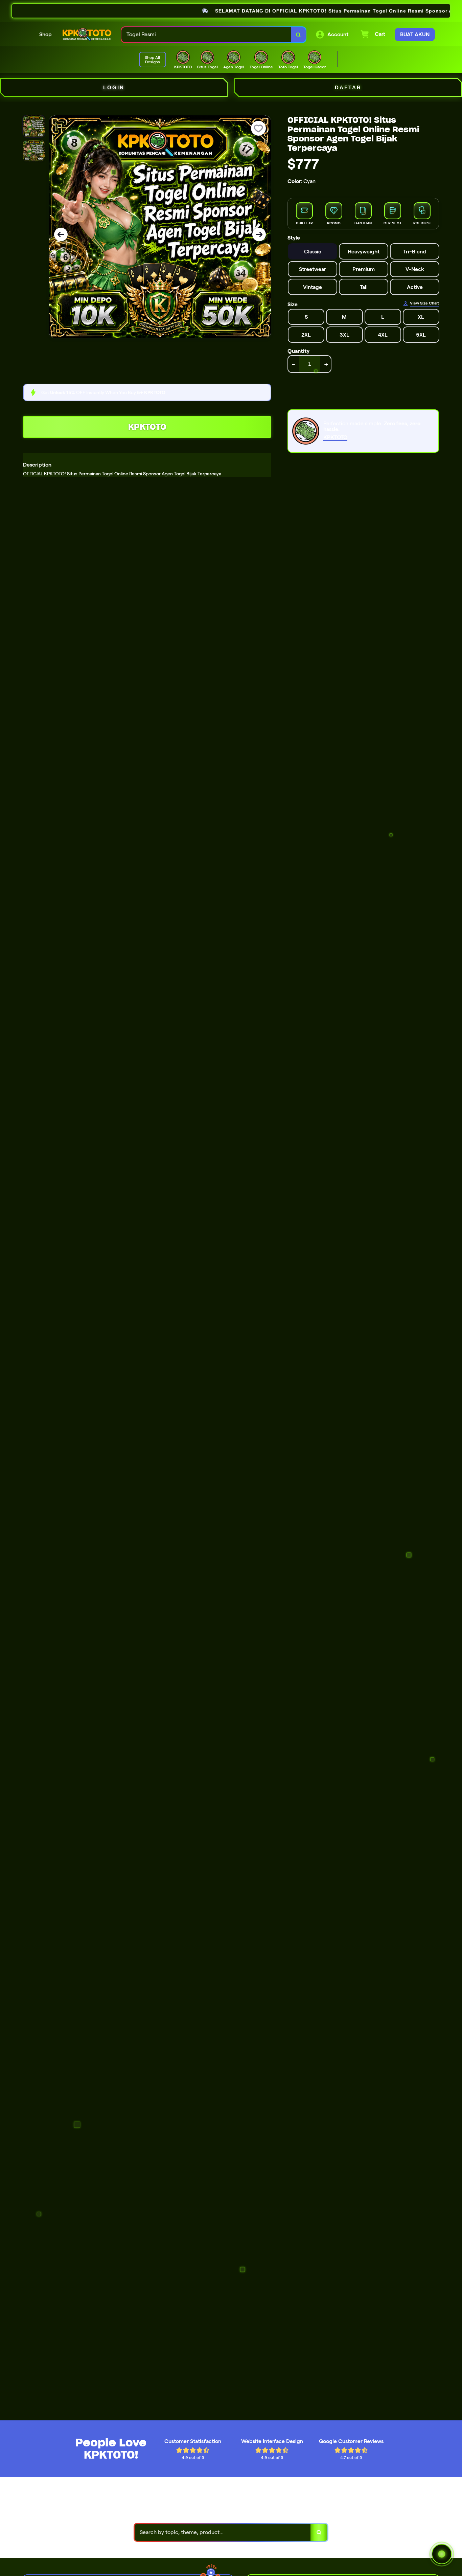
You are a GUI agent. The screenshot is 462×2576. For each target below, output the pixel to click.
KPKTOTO (147, 427)
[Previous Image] (61, 234)
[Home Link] (87, 35)
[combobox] (206, 35)
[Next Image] (259, 234)
